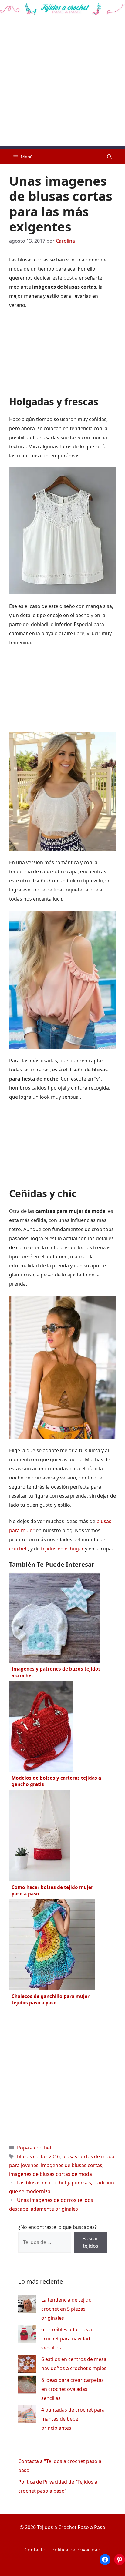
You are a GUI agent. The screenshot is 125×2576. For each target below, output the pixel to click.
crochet (19, 1549)
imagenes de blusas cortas (72, 2165)
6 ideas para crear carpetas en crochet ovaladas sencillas (73, 2389)
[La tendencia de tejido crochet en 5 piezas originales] (27, 2306)
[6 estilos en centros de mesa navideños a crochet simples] (27, 2365)
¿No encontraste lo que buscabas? (57, 2227)
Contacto (35, 2550)
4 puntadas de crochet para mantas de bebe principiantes (73, 2419)
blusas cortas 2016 (38, 2156)
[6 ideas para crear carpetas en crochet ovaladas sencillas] (27, 2386)
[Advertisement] (62, 84)
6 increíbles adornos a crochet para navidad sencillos (67, 2339)
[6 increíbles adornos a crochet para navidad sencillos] (27, 2335)
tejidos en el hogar (62, 1549)
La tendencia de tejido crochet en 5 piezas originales (66, 2309)
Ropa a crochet (34, 2148)
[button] (109, 157)
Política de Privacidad (76, 2550)
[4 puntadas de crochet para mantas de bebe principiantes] (27, 2416)
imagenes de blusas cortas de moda (51, 2174)
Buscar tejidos (90, 2242)
